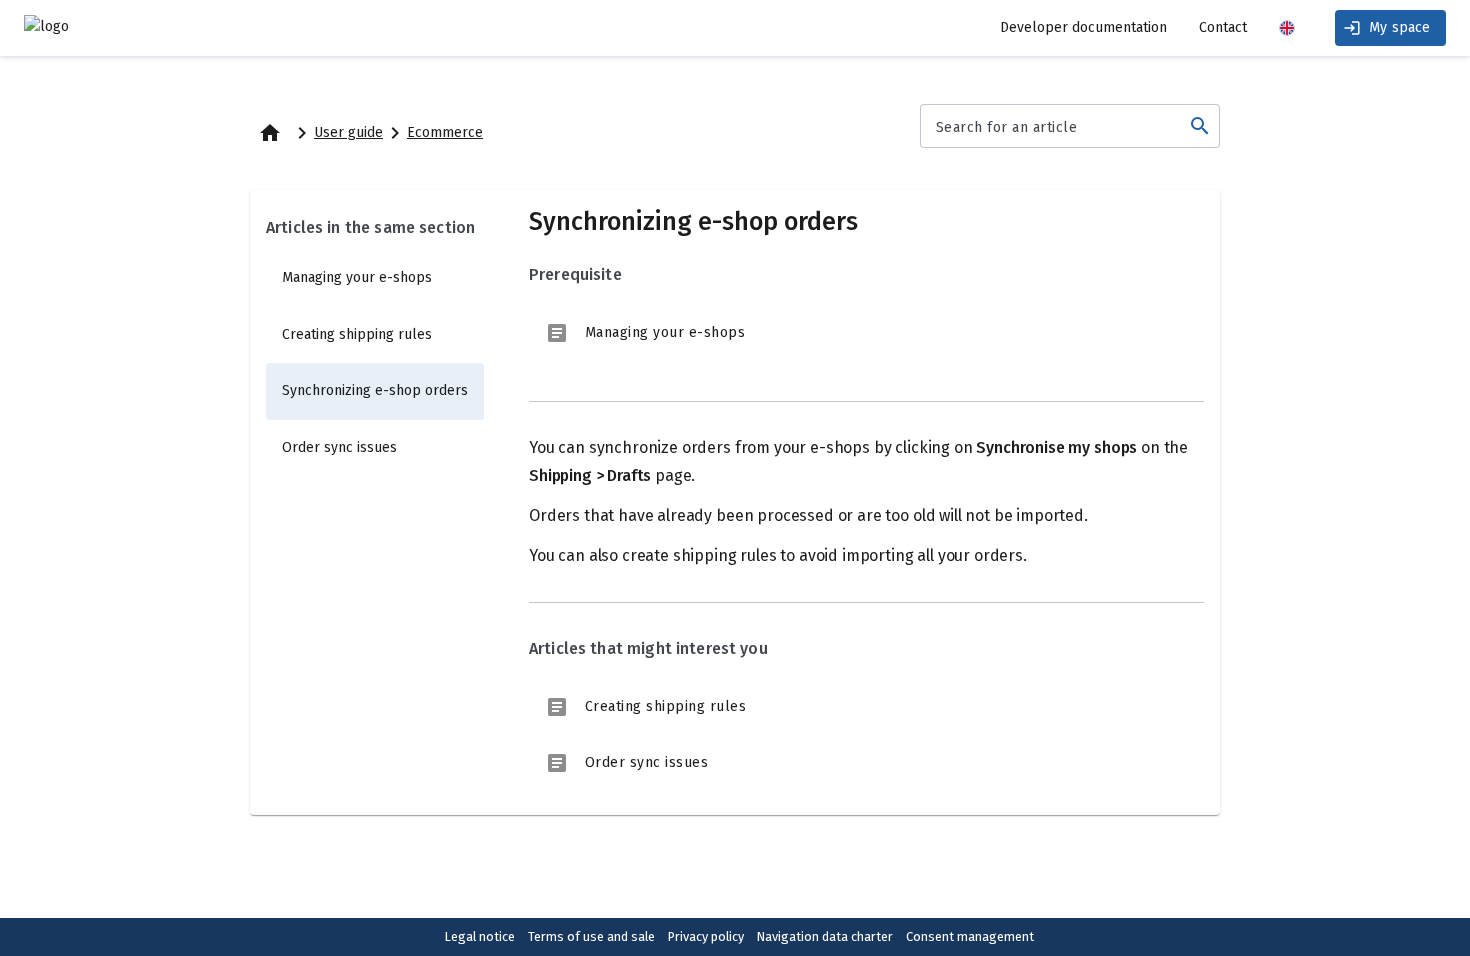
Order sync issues (339, 447)
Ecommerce (445, 132)
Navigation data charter (825, 936)
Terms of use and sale (591, 936)
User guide (348, 132)
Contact (1223, 27)
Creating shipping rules (357, 334)
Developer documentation (1083, 27)
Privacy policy (706, 936)
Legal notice (480, 936)
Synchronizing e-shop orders (375, 390)
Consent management (970, 936)
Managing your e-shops (357, 277)
